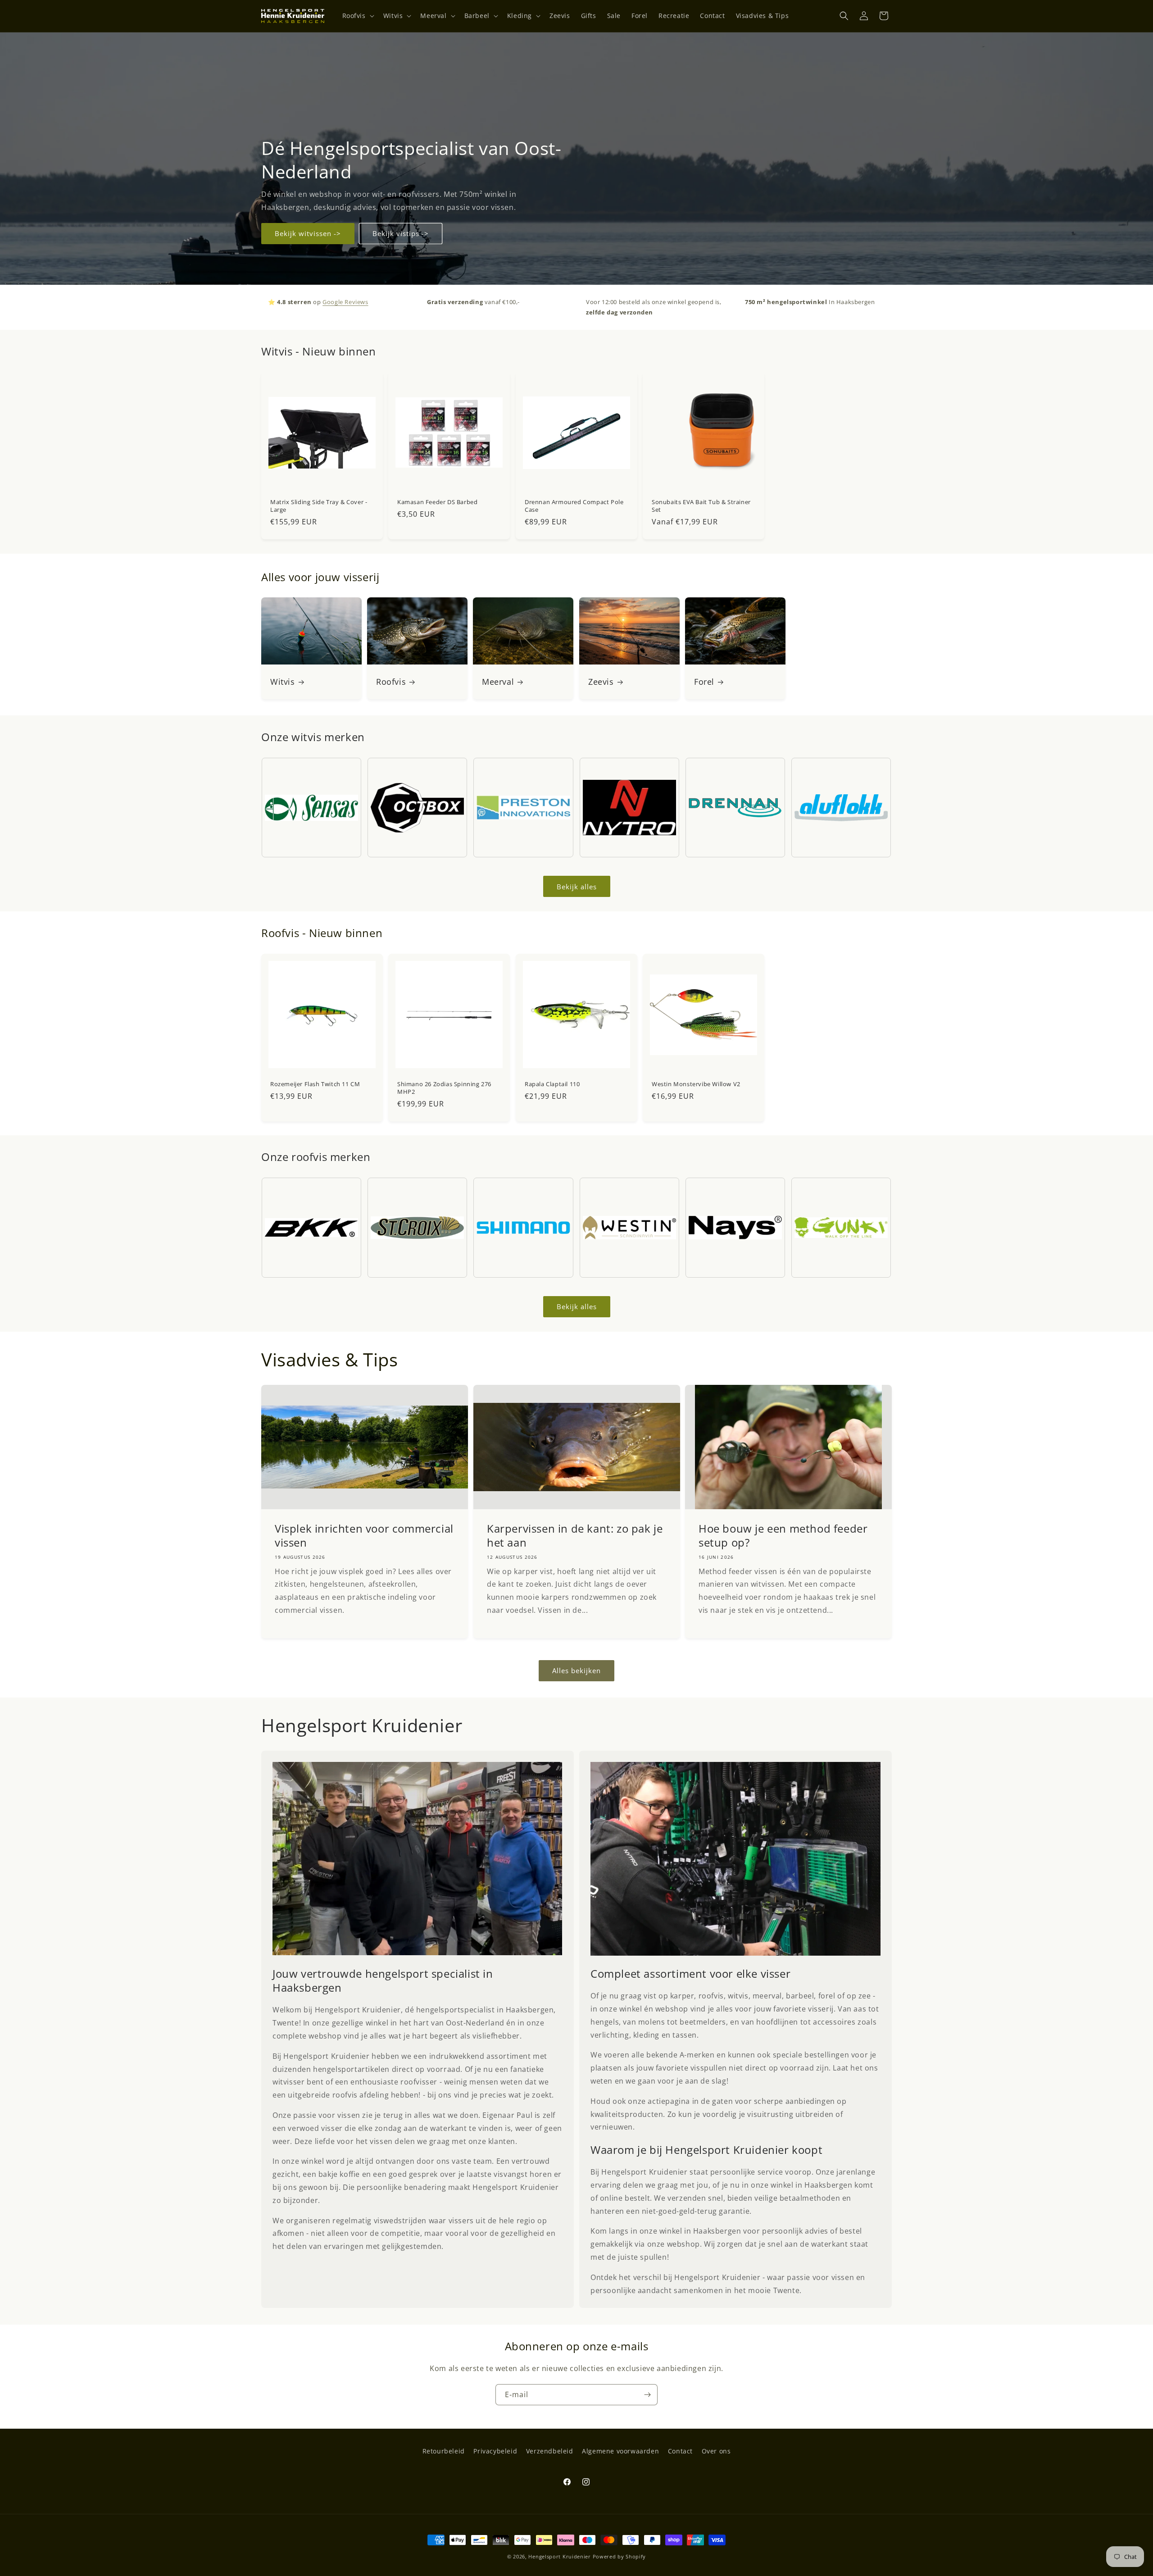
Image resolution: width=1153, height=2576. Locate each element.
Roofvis (391, 682)
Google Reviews (345, 302)
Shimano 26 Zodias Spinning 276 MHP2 (444, 1088)
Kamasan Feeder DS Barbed (437, 502)
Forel (704, 682)
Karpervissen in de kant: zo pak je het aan (575, 1535)
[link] (418, 1859)
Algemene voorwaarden (620, 2451)
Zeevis (601, 682)
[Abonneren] (647, 2395)
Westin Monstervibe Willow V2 (696, 1084)
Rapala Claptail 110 (552, 1084)
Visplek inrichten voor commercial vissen (364, 1535)
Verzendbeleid (550, 2451)
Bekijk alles (577, 887)
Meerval (498, 682)
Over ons (716, 2451)
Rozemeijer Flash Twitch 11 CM (315, 1084)
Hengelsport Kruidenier (559, 2556)
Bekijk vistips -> (401, 233)
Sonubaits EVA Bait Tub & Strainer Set (701, 506)
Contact (680, 2451)
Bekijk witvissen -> (308, 233)
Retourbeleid (444, 2451)
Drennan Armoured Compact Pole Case (574, 506)
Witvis (283, 682)
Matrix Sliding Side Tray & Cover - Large (319, 506)
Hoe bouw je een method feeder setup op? (783, 1535)
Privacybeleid (495, 2451)
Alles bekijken (576, 1671)
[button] (357, 16)
